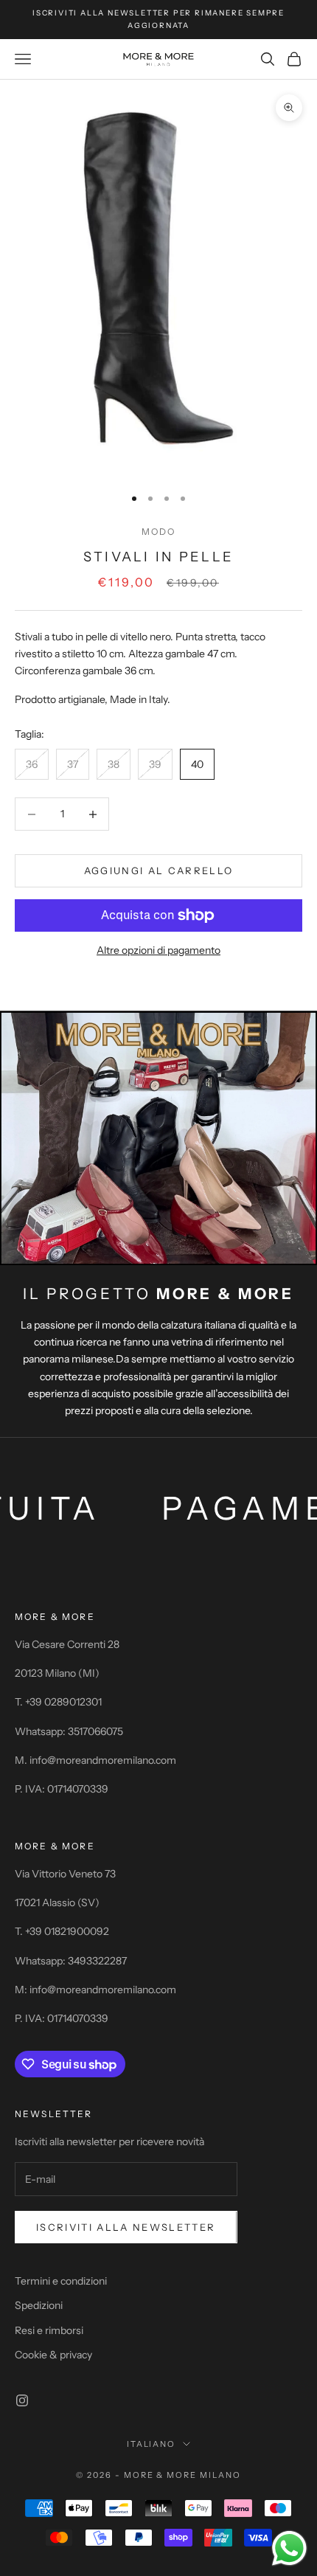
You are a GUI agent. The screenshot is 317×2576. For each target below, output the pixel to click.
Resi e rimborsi (49, 2330)
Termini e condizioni (61, 2281)
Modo (159, 532)
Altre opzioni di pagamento (158, 950)
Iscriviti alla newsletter (126, 2227)
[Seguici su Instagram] (22, 2400)
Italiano (151, 2444)
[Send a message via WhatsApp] (289, 2548)
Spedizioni (39, 2305)
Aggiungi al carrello (159, 870)
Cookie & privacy (53, 2355)
